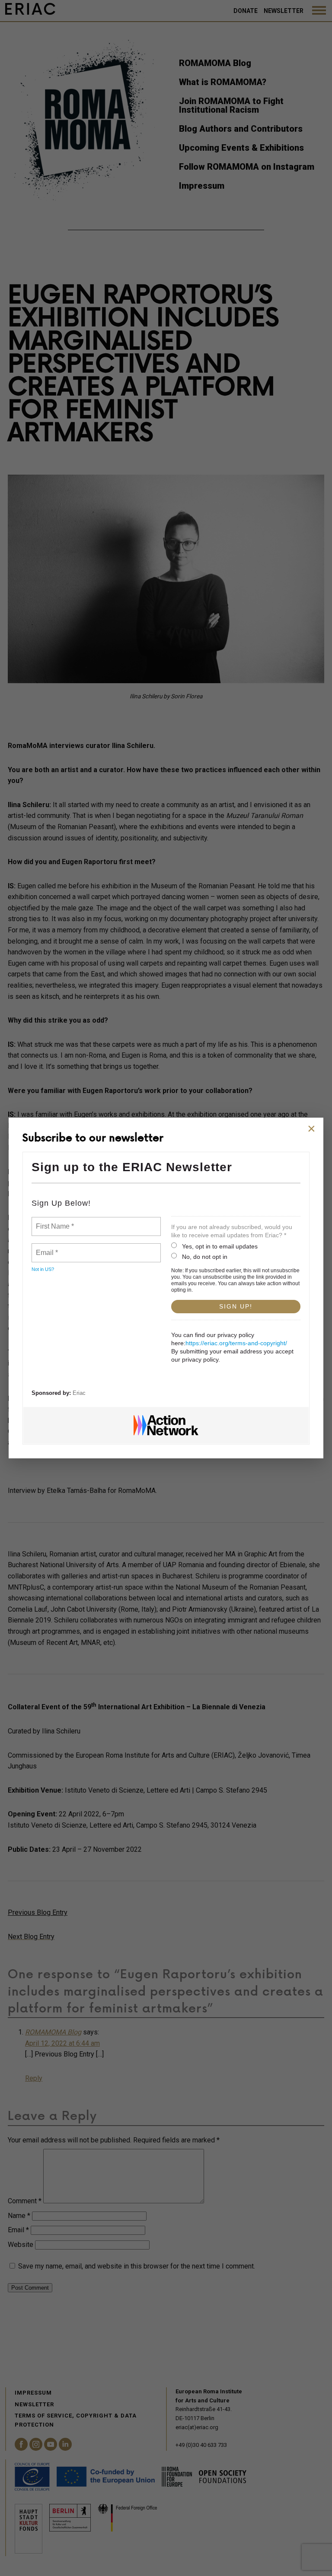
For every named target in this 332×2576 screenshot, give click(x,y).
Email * (46, 1248)
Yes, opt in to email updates (220, 1246)
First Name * (54, 1221)
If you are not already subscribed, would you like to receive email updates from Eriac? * (232, 1231)
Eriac (79, 1393)
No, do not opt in (205, 1257)
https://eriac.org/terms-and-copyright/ (236, 1343)
